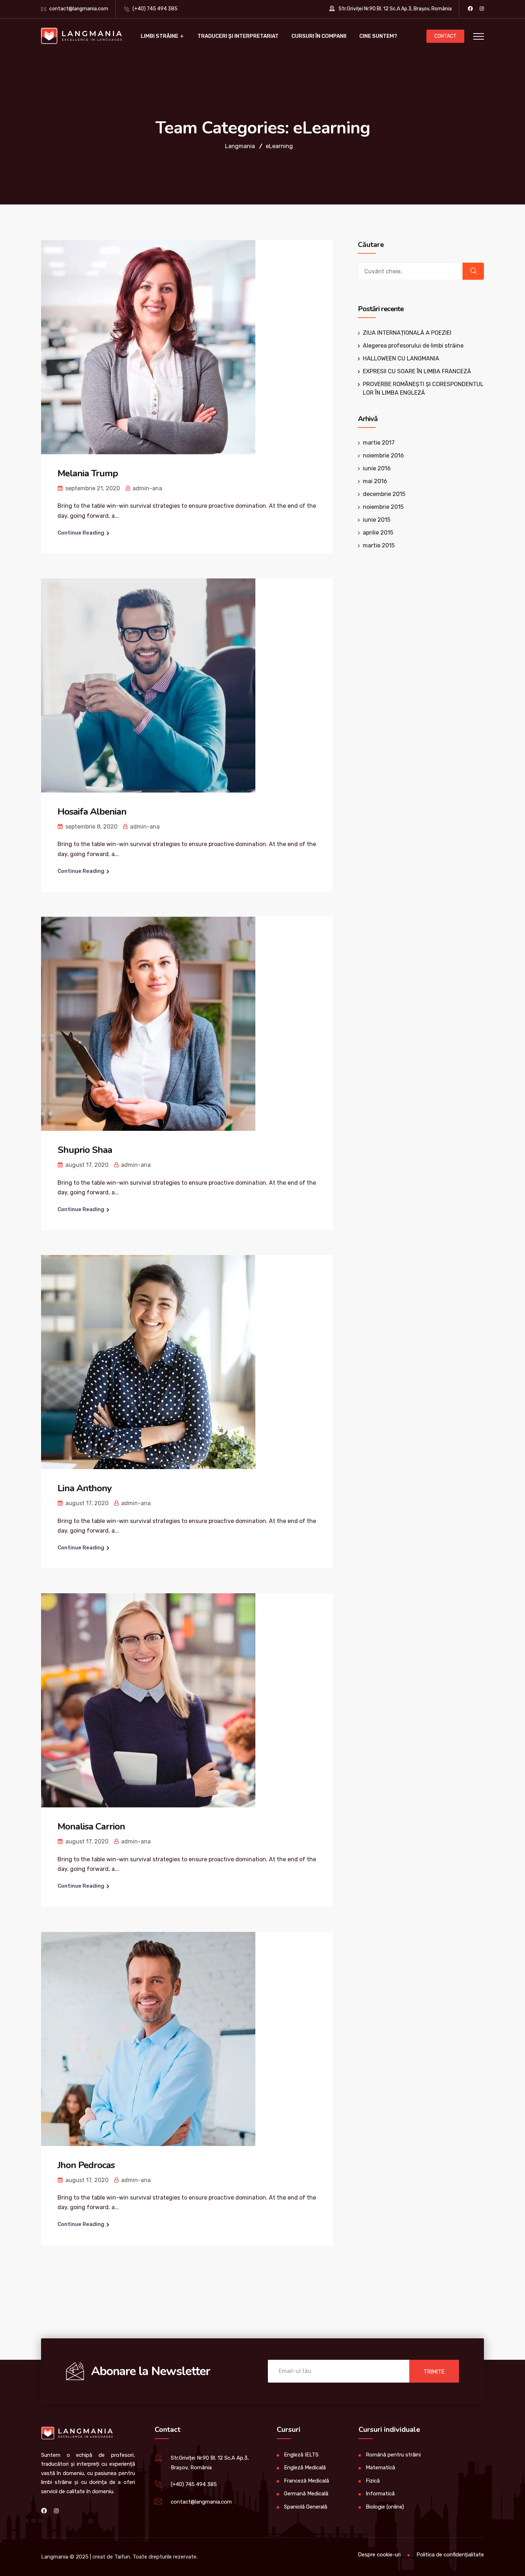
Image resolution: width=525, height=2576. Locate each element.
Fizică (373, 2481)
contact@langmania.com (79, 9)
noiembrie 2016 (383, 456)
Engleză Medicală (305, 2468)
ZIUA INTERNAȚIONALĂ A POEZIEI (407, 333)
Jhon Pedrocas (86, 2165)
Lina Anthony (85, 1488)
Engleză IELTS (301, 2455)
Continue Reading (81, 533)
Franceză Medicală (306, 2481)
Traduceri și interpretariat (238, 36)
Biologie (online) (385, 2507)
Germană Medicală (306, 2494)
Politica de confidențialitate (450, 2555)
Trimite (434, 2372)
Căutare (371, 245)
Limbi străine (159, 36)
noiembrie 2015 (383, 507)
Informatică (380, 2494)
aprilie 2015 (378, 533)
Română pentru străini (393, 2455)
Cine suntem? (378, 36)
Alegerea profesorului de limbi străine (413, 346)
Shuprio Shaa (85, 1150)
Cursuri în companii (319, 36)
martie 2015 (379, 545)
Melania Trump (88, 473)
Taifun (122, 2557)
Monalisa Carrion (91, 1826)
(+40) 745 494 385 (155, 9)
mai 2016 (375, 481)
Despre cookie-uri (379, 2555)
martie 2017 (379, 443)
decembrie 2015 (384, 494)
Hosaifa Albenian (92, 812)
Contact (445, 36)
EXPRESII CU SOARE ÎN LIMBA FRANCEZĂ (417, 371)
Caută (473, 271)
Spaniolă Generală (306, 2507)
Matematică (380, 2468)
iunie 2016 (377, 468)
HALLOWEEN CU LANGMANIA (401, 358)
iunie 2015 (377, 520)
